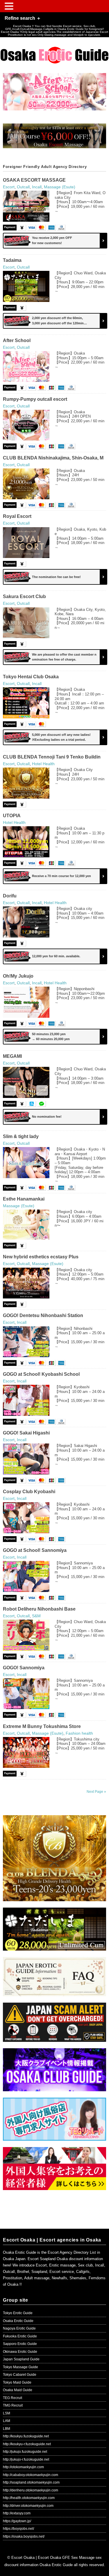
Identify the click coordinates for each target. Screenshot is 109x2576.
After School (17, 340)
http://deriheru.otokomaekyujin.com (31, 2490)
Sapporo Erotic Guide (20, 2344)
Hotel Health (43, 764)
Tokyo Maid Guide (17, 2382)
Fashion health (79, 1733)
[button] (10, 7)
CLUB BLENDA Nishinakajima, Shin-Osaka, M (53, 458)
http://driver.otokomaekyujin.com (28, 2506)
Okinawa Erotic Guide (20, 2352)
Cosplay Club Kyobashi (29, 1492)
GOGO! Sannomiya (24, 1668)
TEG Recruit (12, 2398)
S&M (36, 1616)
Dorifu (10, 896)
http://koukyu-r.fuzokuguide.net (27, 2444)
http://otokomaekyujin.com (23, 2467)
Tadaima (12, 260)
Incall (37, 187)
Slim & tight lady (21, 1136)
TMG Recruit (13, 2405)
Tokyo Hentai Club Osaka (31, 677)
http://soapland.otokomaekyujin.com (31, 2482)
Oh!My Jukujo (18, 976)
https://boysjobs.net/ (18, 2529)
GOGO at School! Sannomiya (35, 1550)
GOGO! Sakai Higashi (26, 1433)
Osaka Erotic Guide (18, 2321)
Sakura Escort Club (24, 596)
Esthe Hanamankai (24, 1199)
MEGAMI (12, 1056)
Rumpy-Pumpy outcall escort (35, 399)
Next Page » (96, 1792)
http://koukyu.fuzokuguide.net (26, 2436)
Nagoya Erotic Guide (19, 2328)
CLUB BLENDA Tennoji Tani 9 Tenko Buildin (52, 757)
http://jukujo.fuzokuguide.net (25, 2452)
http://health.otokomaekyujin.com (29, 2498)
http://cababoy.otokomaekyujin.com (31, 2475)
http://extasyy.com (17, 2513)
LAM (7, 2421)
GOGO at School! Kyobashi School (41, 1374)
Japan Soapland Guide (21, 2359)
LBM (7, 2429)
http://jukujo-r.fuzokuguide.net (26, 2459)
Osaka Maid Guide (18, 2390)
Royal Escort (17, 516)
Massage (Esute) (60, 187)
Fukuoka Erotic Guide (20, 2336)
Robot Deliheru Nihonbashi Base (39, 1609)
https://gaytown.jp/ (17, 2521)
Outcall (23, 187)
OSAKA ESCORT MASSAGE (34, 180)
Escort (9, 187)
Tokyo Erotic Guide (18, 2313)
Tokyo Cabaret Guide (20, 2375)
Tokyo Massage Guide (20, 2367)
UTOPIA (12, 816)
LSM (7, 2413)
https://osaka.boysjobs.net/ (24, 2536)
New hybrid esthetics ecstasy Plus (41, 1257)
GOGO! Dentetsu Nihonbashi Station (43, 1315)
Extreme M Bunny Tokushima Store (42, 1726)
